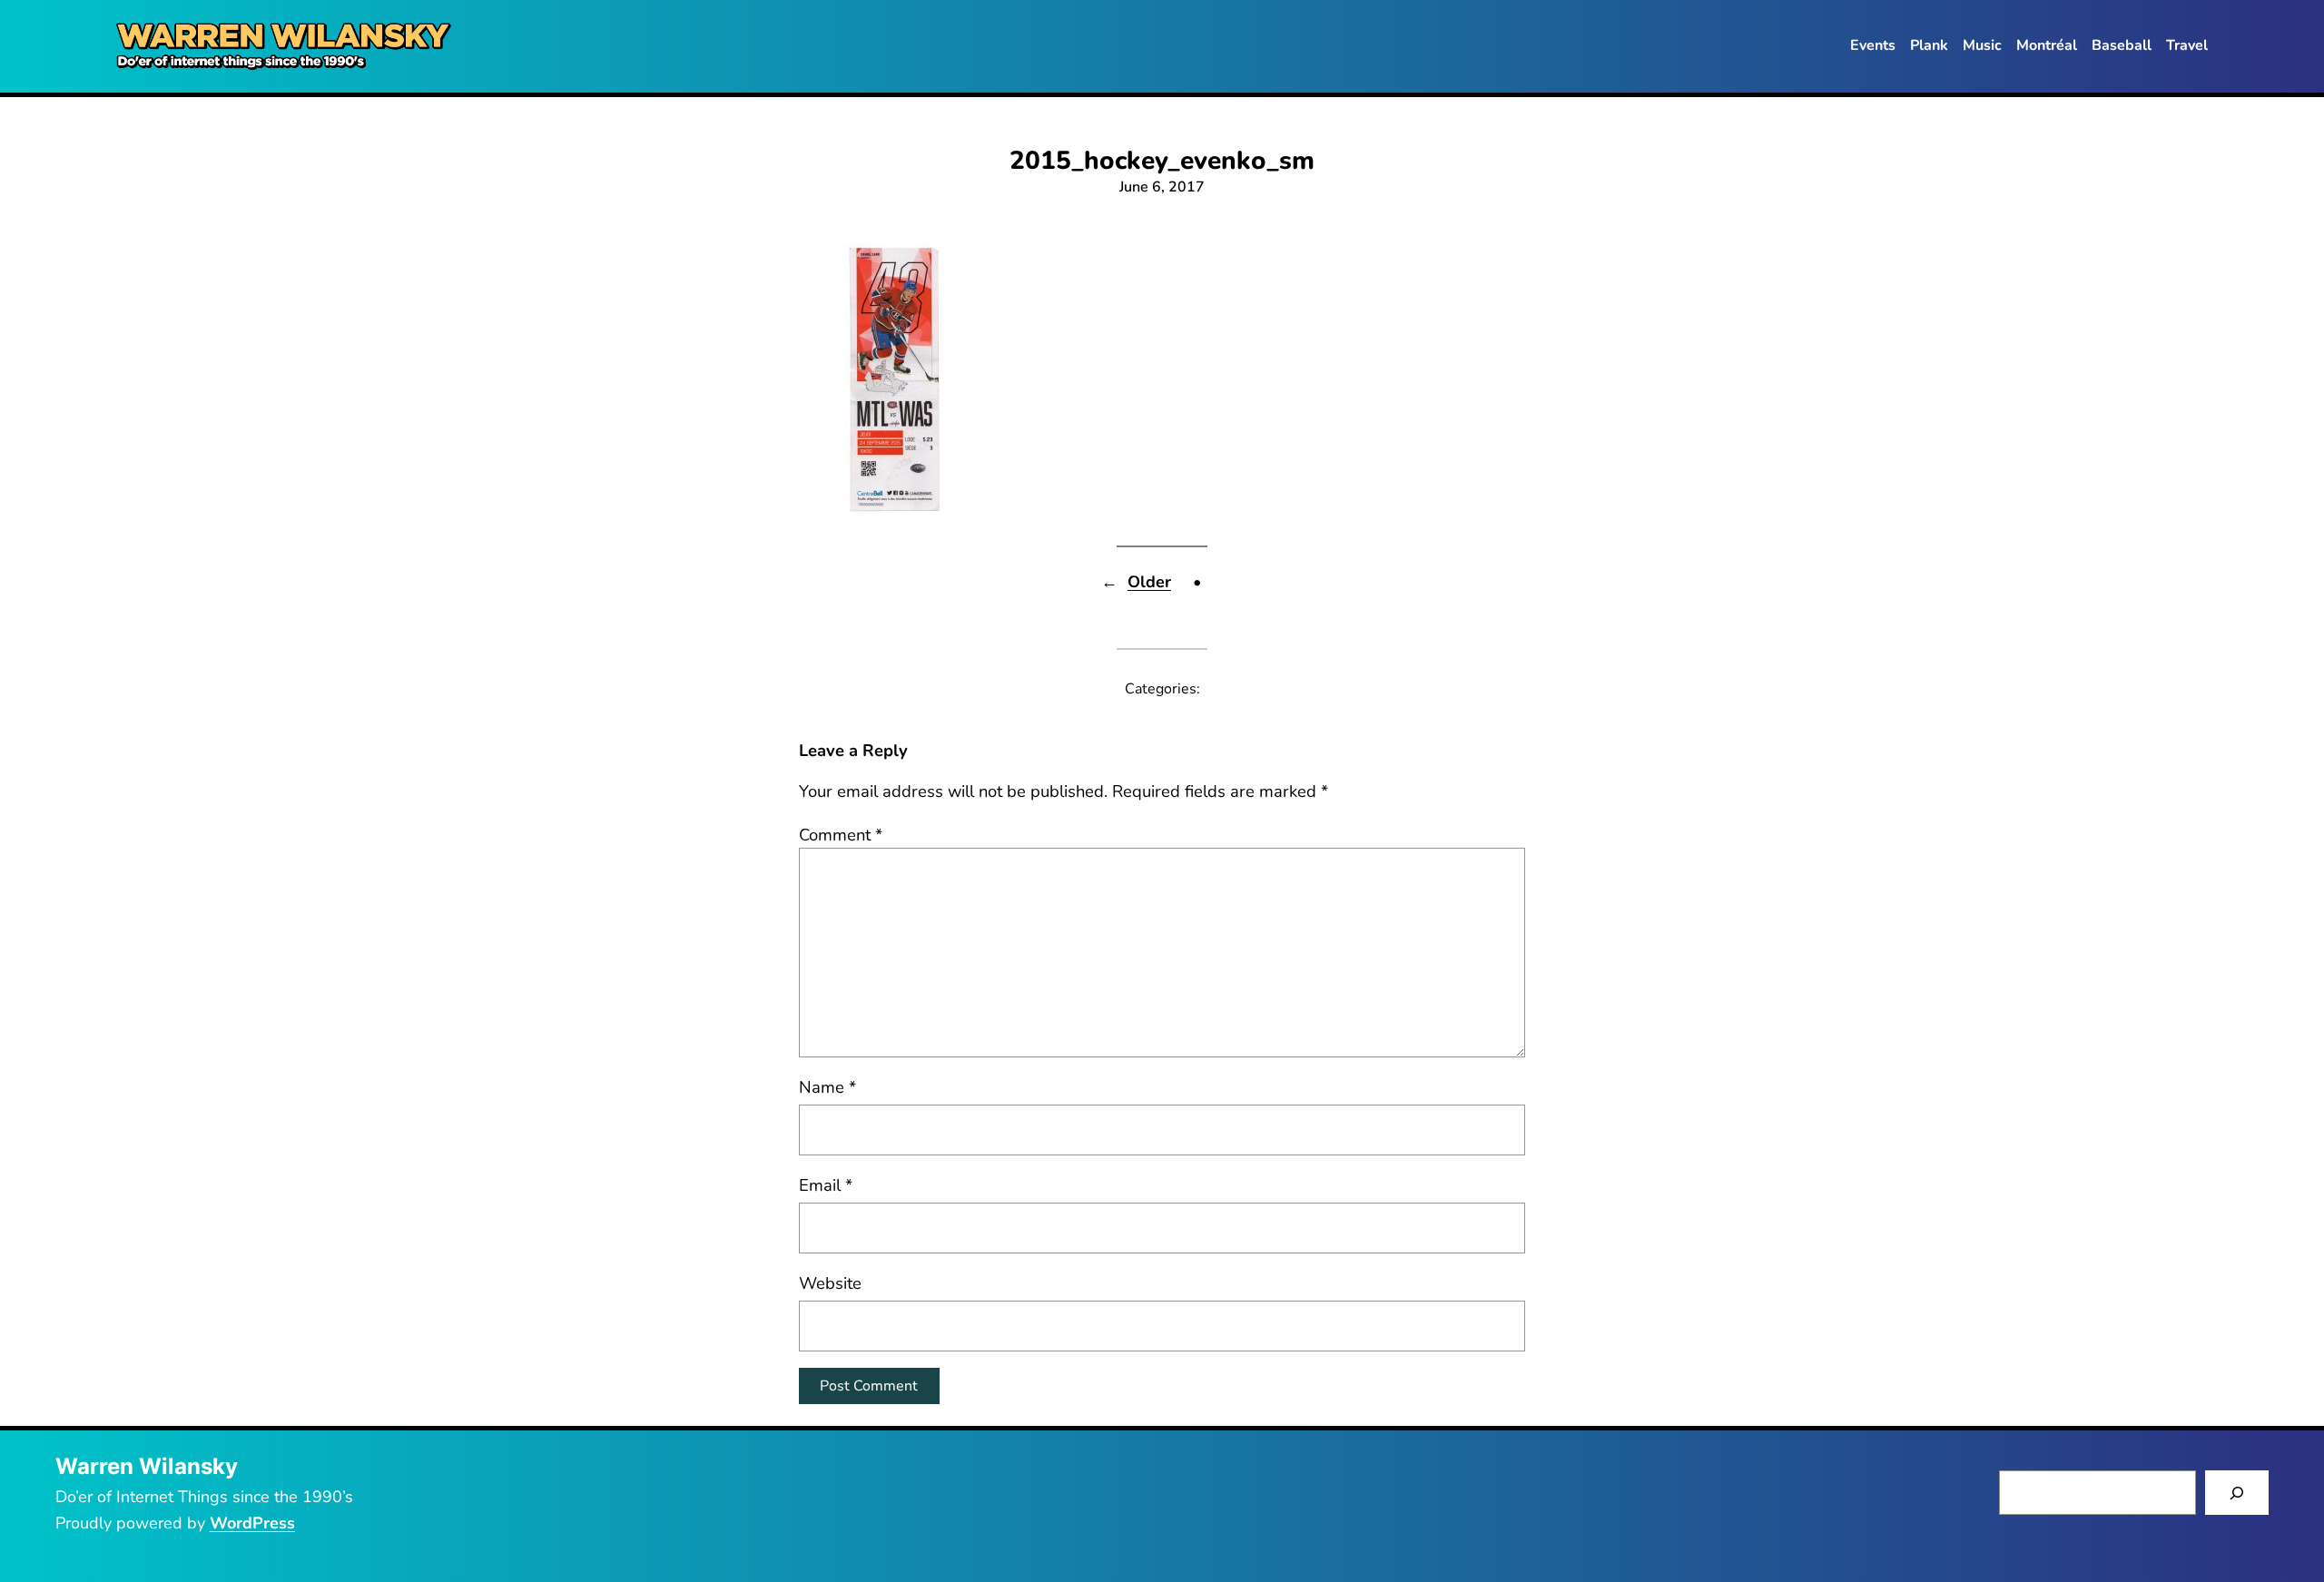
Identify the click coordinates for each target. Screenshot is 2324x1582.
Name (827, 1087)
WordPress (252, 1523)
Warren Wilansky (147, 1466)
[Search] (2237, 1493)
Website (830, 1283)
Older (1149, 582)
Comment (841, 835)
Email (826, 1185)
